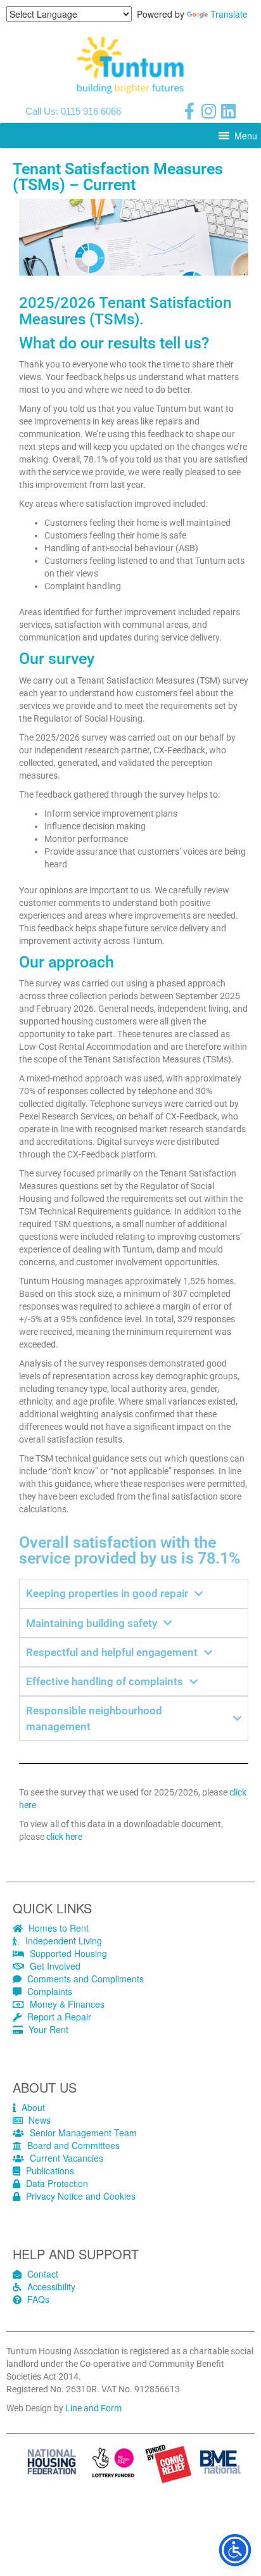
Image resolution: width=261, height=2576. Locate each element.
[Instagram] (209, 111)
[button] (246, 136)
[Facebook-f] (189, 111)
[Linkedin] (229, 111)
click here (64, 1837)
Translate (229, 14)
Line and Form (93, 2408)
